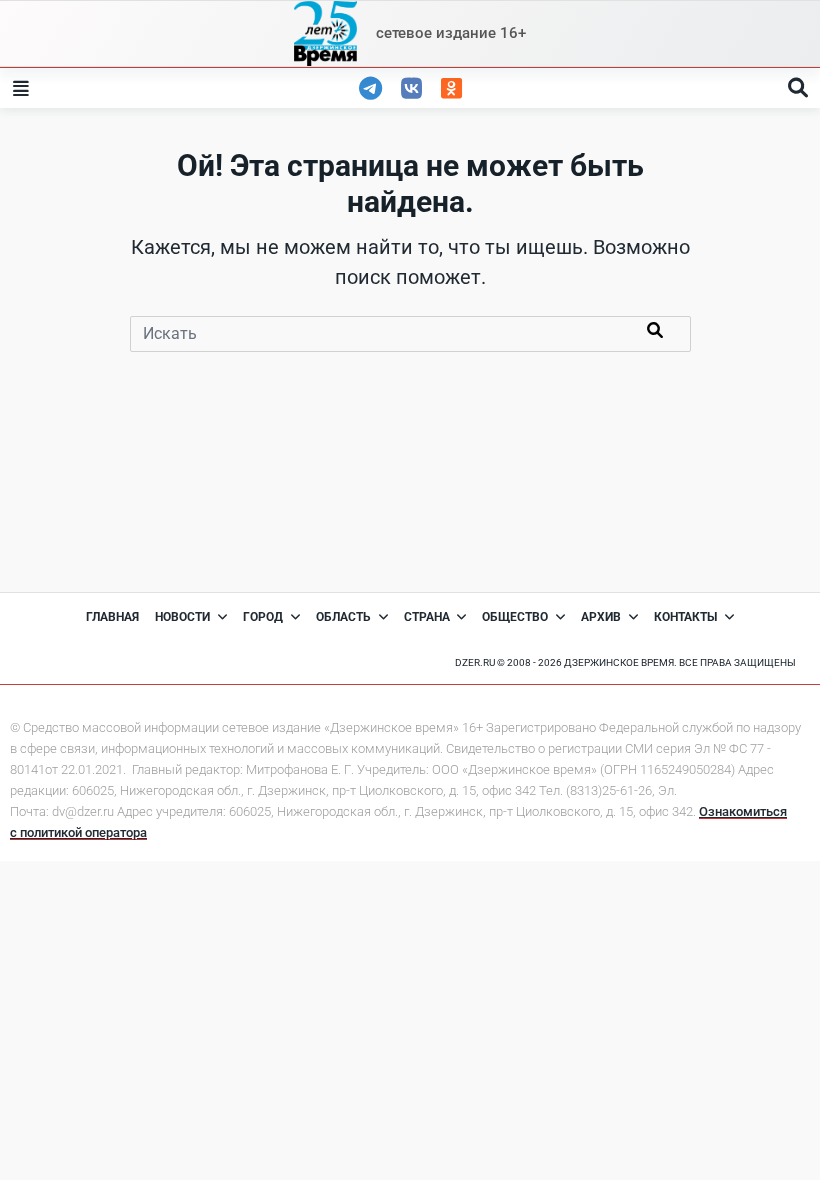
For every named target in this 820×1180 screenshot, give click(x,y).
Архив (601, 617)
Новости (182, 617)
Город (263, 617)
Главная (112, 617)
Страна (427, 617)
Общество (515, 617)
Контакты (685, 617)
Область (343, 617)
